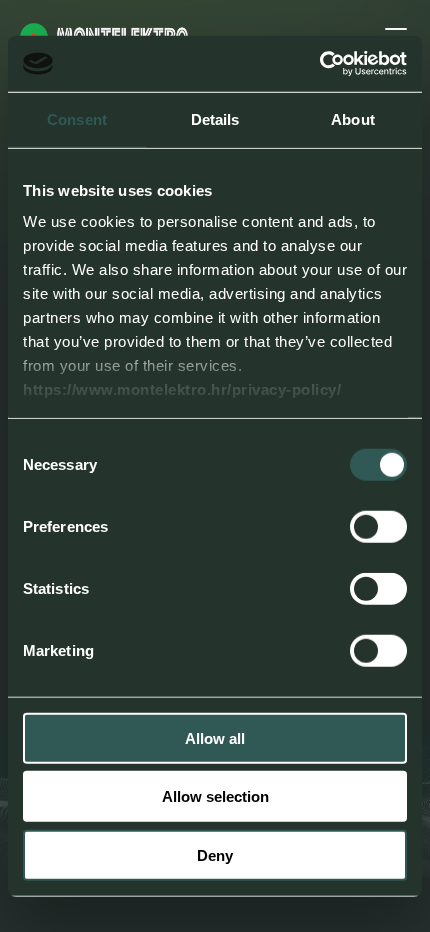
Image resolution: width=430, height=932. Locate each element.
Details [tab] (215, 118)
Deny (215, 854)
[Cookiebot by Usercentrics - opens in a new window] (319, 64)
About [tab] (353, 118)
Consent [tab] (77, 118)
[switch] (378, 526)
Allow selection (215, 796)
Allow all (215, 737)
